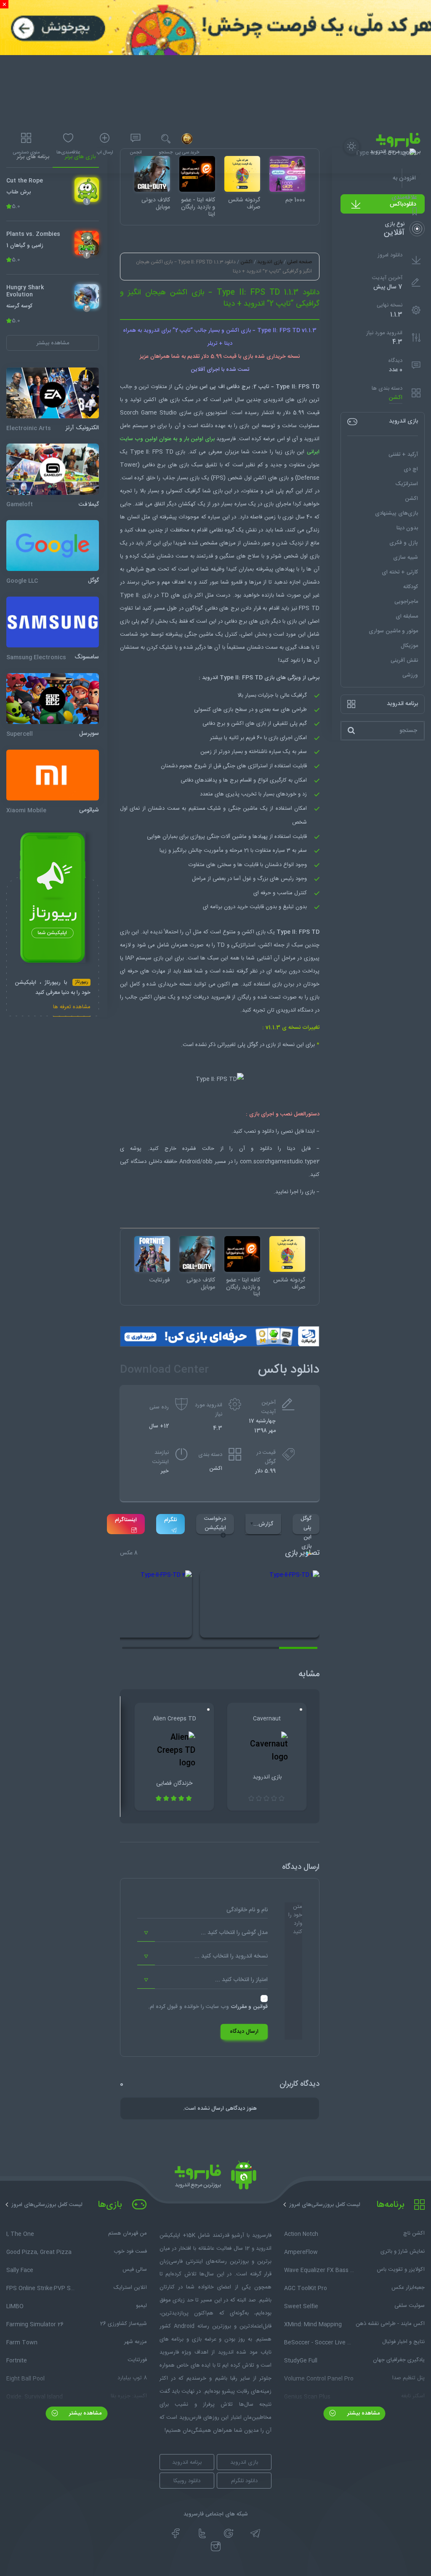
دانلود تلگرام (244, 2481)
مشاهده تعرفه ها (72, 1008)
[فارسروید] (215, 2177)
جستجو (166, 153)
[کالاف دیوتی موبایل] (197, 1254)
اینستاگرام (126, 1520)
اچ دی (411, 469)
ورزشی (410, 675)
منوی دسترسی (26, 153)
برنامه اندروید (187, 2462)
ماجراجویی (406, 602)
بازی (188, 595)
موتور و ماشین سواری (393, 631)
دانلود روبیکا (187, 2481)
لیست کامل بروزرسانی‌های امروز (325, 2205)
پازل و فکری (404, 543)
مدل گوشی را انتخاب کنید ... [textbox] (234, 1933)
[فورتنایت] (152, 1254)
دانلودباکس (403, 204)
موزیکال (409, 646)
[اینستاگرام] (216, 2547)
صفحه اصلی (299, 262)
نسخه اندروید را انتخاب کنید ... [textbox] (231, 1956)
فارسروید (221, 997)
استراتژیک (407, 484)
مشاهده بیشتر (363, 2413)
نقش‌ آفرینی (404, 661)
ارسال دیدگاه (244, 2032)
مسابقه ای (407, 616)
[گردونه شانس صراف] (287, 1254)
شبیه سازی (406, 557)
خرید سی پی (187, 153)
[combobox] (202, 1933)
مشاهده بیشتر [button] (53, 343)
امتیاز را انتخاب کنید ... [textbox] (241, 1980)
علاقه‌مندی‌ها (68, 153)
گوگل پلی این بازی (306, 1524)
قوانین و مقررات (249, 2007)
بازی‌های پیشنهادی (396, 513)
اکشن (396, 398)
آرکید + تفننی (403, 454)
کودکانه (411, 587)
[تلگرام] (255, 2534)
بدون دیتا (407, 528)
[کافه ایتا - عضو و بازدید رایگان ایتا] (242, 1254)
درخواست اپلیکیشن (215, 1523)
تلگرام (170, 1520)
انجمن (136, 153)
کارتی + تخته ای (400, 572)
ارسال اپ (105, 153)
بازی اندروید (270, 262)
